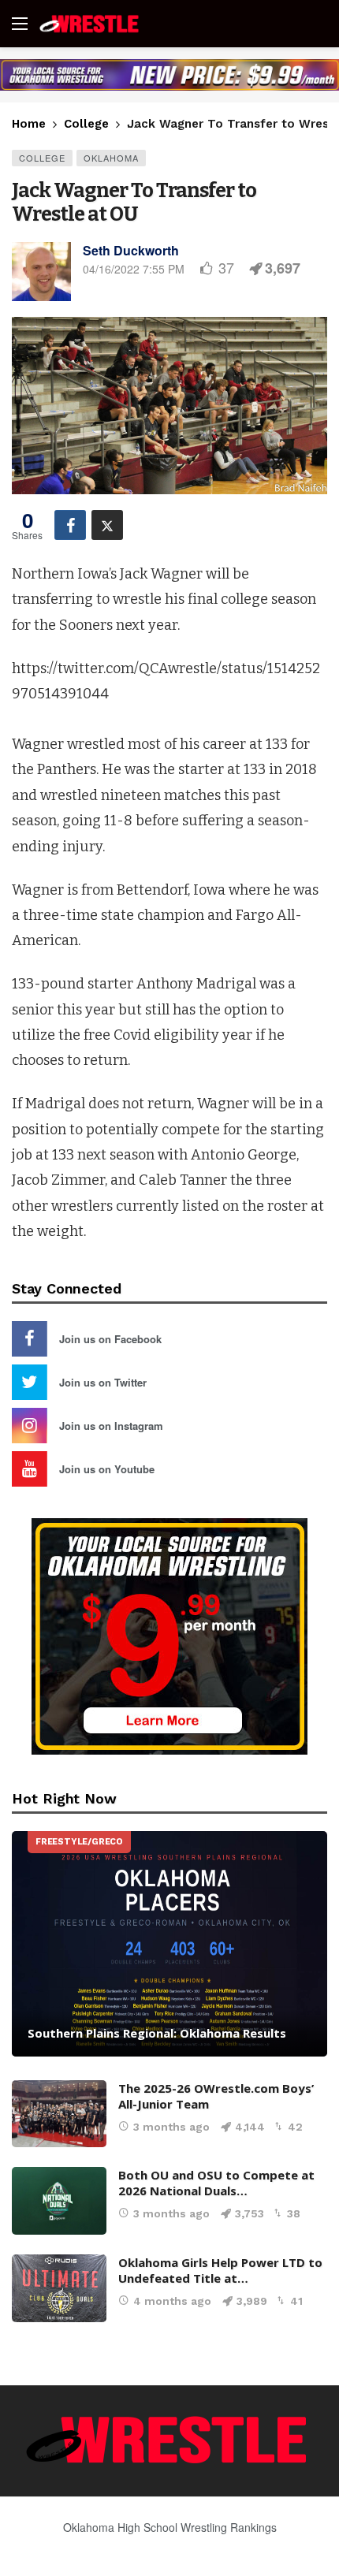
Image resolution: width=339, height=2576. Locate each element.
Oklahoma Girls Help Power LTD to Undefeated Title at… (220, 2270)
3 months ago (171, 2127)
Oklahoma (111, 158)
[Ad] (169, 75)
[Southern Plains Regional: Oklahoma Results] (169, 1944)
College (42, 158)
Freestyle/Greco (79, 1842)
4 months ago (172, 2301)
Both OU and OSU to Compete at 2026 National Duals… (216, 2183)
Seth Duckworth (131, 250)
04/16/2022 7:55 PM (134, 269)
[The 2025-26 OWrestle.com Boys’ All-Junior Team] (59, 2114)
